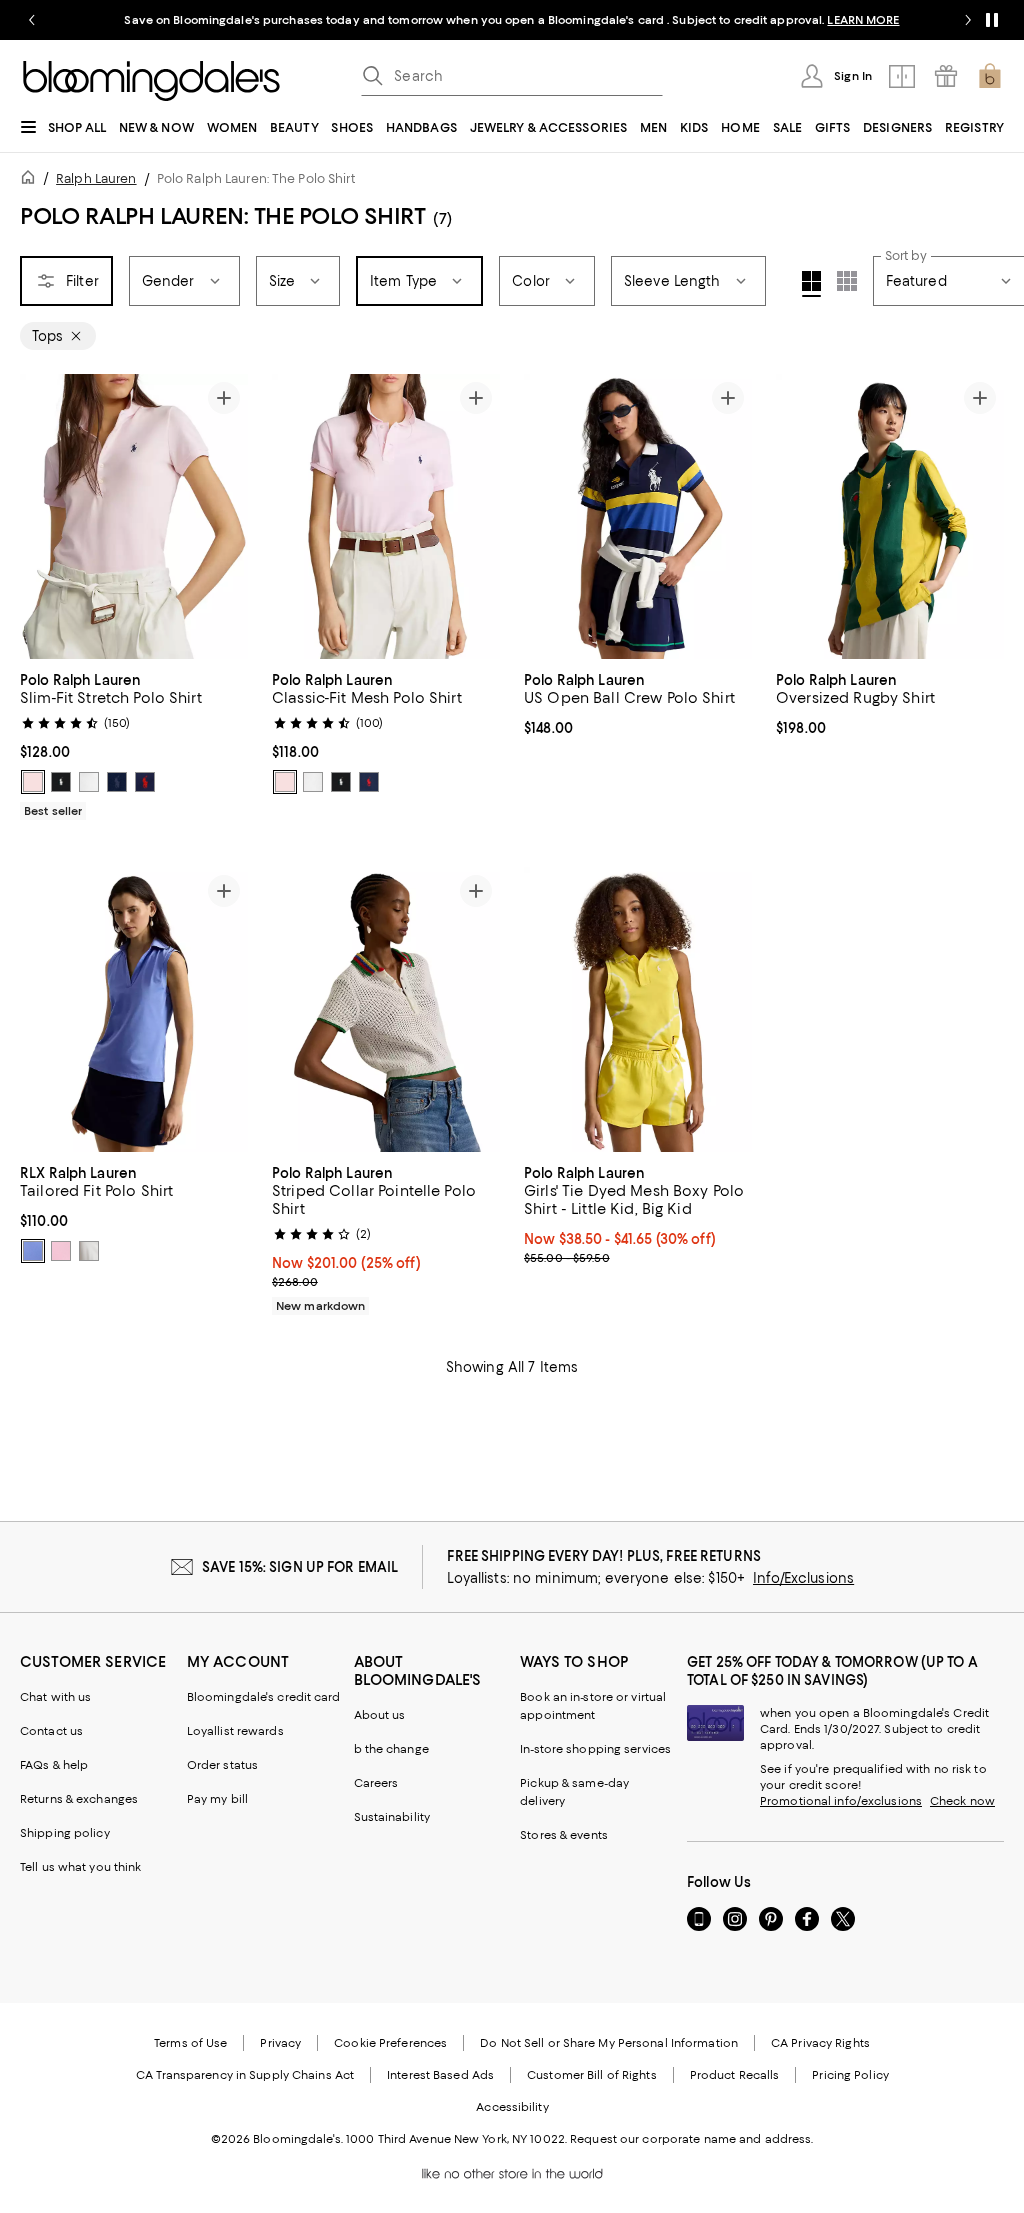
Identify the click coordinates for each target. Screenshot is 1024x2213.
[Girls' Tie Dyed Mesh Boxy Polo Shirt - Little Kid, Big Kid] (638, 1009)
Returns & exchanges (79, 1799)
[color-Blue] (33, 1251)
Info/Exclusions (803, 1578)
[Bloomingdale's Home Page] (151, 81)
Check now (962, 1801)
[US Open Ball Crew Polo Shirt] (638, 516)
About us (380, 1715)
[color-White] (89, 782)
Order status (222, 1765)
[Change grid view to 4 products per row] (811, 284)
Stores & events (564, 1835)
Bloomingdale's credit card (264, 1697)
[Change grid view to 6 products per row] (847, 281)
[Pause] (992, 20)
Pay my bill (217, 1799)
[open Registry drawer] (946, 76)
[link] (134, 743)
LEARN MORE (863, 20)
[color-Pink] (33, 782)
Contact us (51, 1731)
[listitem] (512, 20)
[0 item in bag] (990, 76)
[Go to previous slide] (32, 20)
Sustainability (392, 1817)
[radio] (33, 782)
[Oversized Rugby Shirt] (890, 516)
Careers (376, 1783)
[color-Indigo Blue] (117, 782)
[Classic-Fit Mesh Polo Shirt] (386, 516)
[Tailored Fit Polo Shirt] (134, 1009)
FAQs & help (54, 1765)
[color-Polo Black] (61, 782)
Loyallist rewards (235, 1731)
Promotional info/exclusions (841, 1801)
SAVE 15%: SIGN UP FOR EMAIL (300, 1567)
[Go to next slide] (968, 20)
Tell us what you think (80, 1867)
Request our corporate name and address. (691, 2139)
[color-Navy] (145, 782)
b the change (391, 1749)
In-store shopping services (595, 1749)
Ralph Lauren (96, 178)
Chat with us (55, 1697)
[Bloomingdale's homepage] (32, 180)
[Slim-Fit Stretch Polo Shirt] (134, 516)
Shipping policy (65, 1833)
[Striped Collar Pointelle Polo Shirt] (386, 1009)
